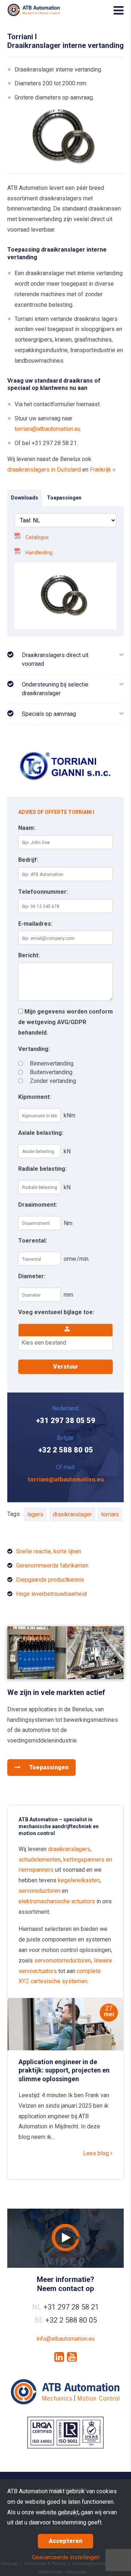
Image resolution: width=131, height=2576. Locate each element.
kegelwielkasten (79, 1880)
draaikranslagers (69, 1849)
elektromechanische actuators (57, 1901)
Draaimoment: (38, 1205)
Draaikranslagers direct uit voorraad (55, 659)
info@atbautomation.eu (65, 2339)
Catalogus (37, 537)
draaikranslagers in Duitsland (44, 470)
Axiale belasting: (41, 1133)
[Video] (65, 2238)
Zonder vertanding (53, 1081)
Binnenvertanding (52, 1063)
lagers (35, 1514)
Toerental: (33, 1241)
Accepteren (65, 2541)
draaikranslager (72, 1514)
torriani (110, 1514)
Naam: (27, 828)
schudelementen (40, 1860)
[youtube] (72, 2357)
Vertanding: (34, 1049)
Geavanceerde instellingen (66, 2557)
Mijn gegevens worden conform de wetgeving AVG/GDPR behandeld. (65, 1022)
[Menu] (118, 11)
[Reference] (65, 1677)
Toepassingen (48, 1767)
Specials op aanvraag (49, 714)
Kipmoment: (35, 1097)
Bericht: (29, 955)
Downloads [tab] (25, 498)
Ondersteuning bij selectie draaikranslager (55, 689)
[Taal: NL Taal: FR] (65, 520)
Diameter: (32, 1276)
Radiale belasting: (42, 1169)
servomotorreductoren (63, 1960)
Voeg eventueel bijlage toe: (56, 1312)
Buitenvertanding (51, 1072)
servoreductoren (39, 1891)
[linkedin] (59, 2357)
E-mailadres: (35, 924)
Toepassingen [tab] (64, 498)
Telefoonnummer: (43, 892)
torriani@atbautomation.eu (47, 429)
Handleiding (39, 553)
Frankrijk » (103, 470)
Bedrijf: (28, 860)
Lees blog (97, 2153)
